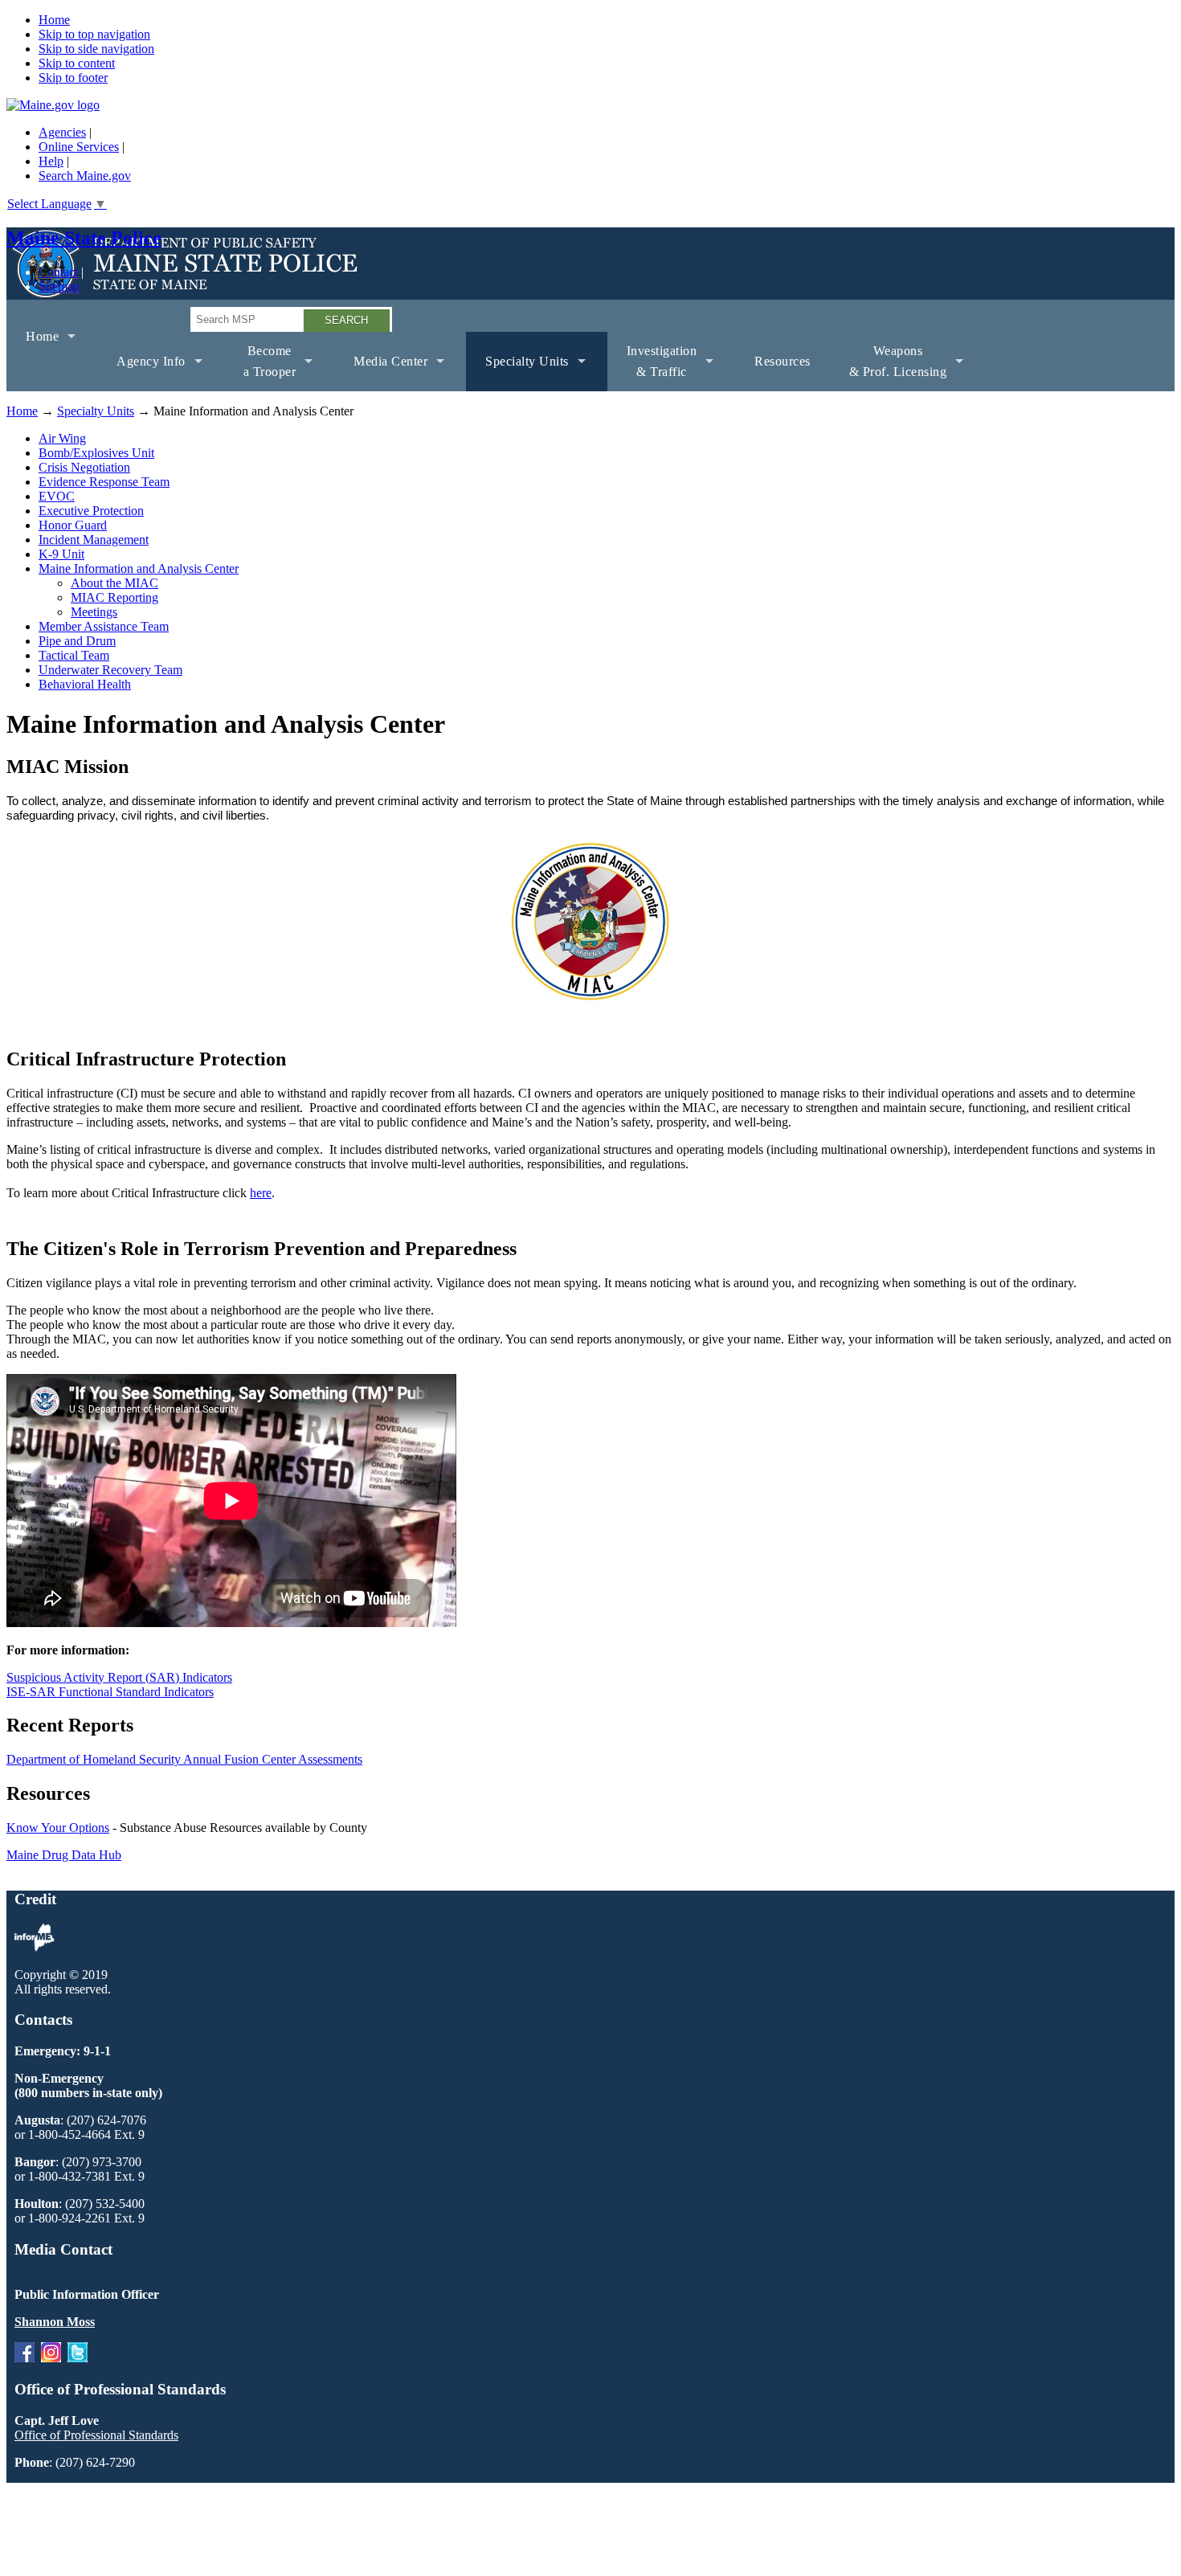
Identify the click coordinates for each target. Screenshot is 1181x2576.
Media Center (381, 373)
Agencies (62, 132)
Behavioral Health (85, 684)
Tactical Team (74, 655)
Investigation (652, 368)
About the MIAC (114, 583)
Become (260, 368)
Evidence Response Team (104, 482)
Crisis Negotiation (84, 467)
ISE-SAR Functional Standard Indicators (110, 1692)
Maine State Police (84, 238)
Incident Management (94, 540)
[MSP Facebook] (25, 2358)
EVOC (57, 496)
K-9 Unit (61, 554)
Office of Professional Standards (96, 2435)
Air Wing (62, 438)
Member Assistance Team (104, 626)
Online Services (79, 147)
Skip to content (77, 63)
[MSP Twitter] (78, 2358)
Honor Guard (73, 525)
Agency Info (141, 373)
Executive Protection (91, 511)
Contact (58, 272)
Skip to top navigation (94, 34)
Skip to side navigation (96, 49)
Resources (783, 361)
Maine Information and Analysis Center (139, 568)
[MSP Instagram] (51, 2358)
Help (51, 161)
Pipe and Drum (77, 641)
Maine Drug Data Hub (64, 1855)
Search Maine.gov (85, 176)
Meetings (94, 612)
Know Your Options (58, 1828)
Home (54, 20)
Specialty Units (517, 373)
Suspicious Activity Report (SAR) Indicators (119, 1677)
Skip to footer (73, 78)
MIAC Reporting (114, 597)
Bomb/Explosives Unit (96, 453)
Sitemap (59, 286)
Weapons (889, 368)
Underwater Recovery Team (110, 670)
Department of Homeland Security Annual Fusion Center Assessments (184, 1759)
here (261, 1193)
